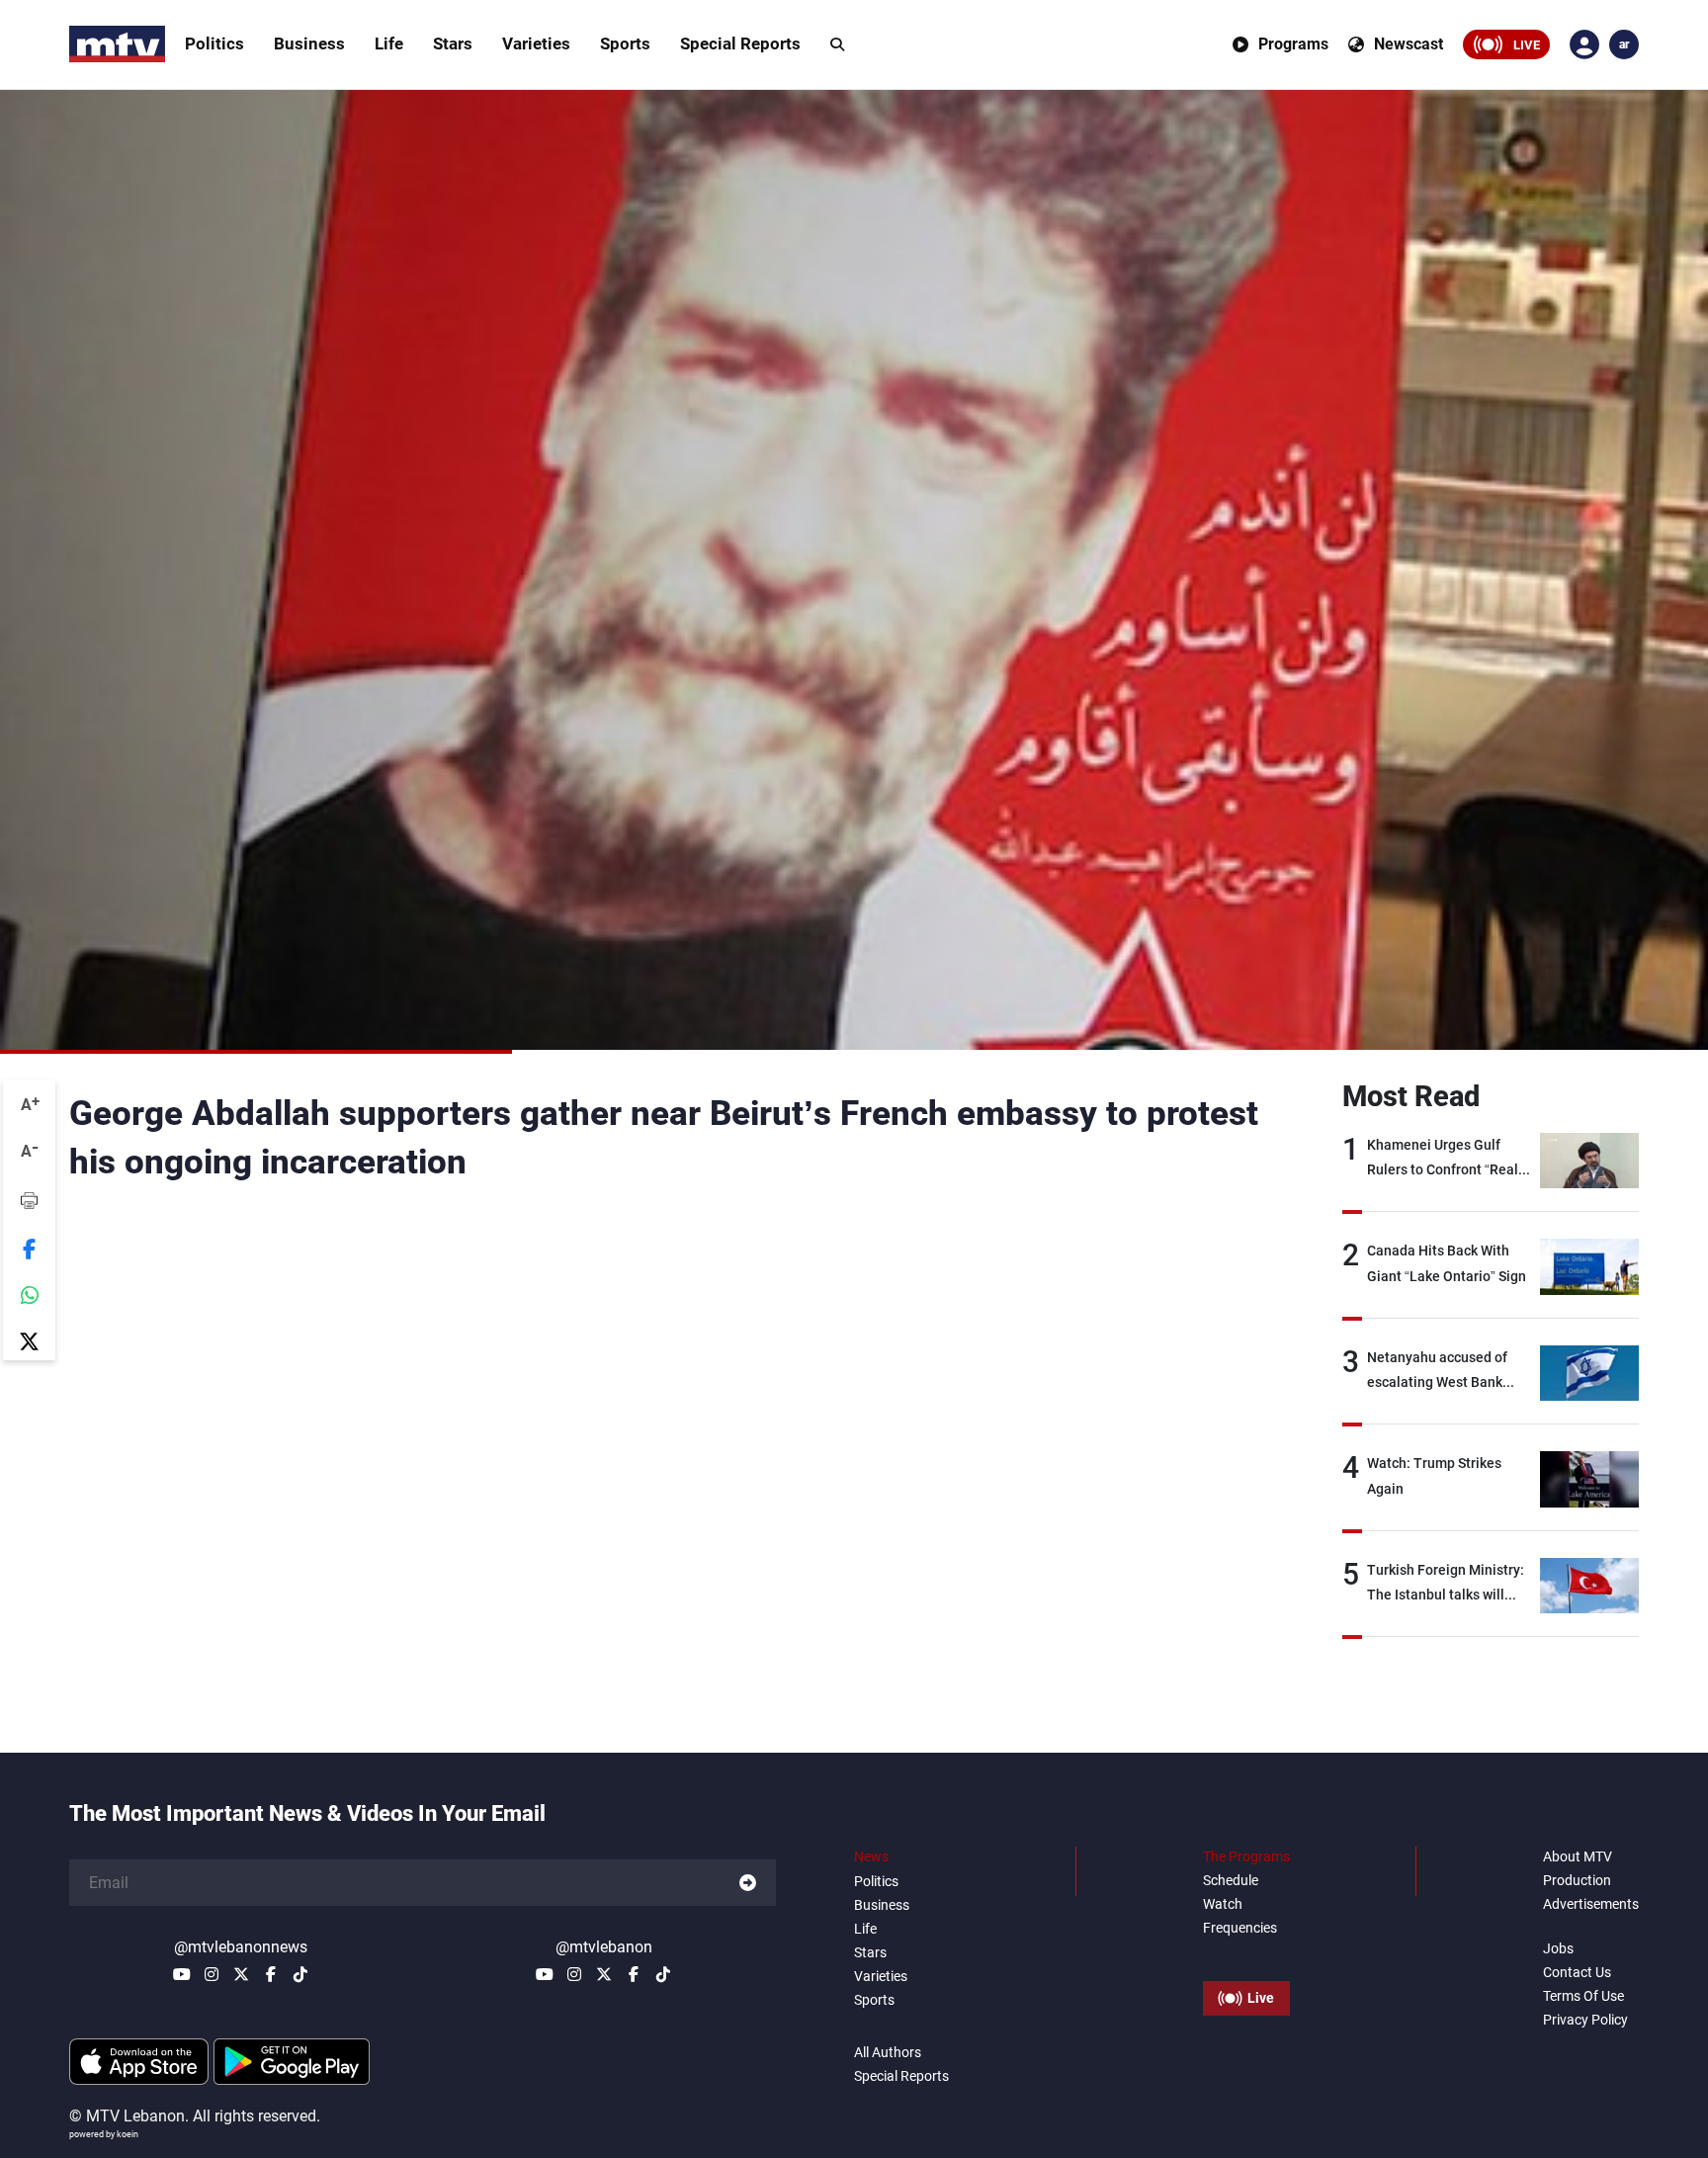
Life (389, 43)
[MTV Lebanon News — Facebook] (271, 1974)
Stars (453, 43)
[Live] (1246, 1953)
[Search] (837, 44)
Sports (625, 43)
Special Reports (740, 43)
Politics (214, 43)
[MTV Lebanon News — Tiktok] (300, 1974)
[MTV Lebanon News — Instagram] (212, 1974)
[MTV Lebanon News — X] (241, 1974)
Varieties (536, 43)
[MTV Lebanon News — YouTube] (182, 1974)
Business (309, 43)
